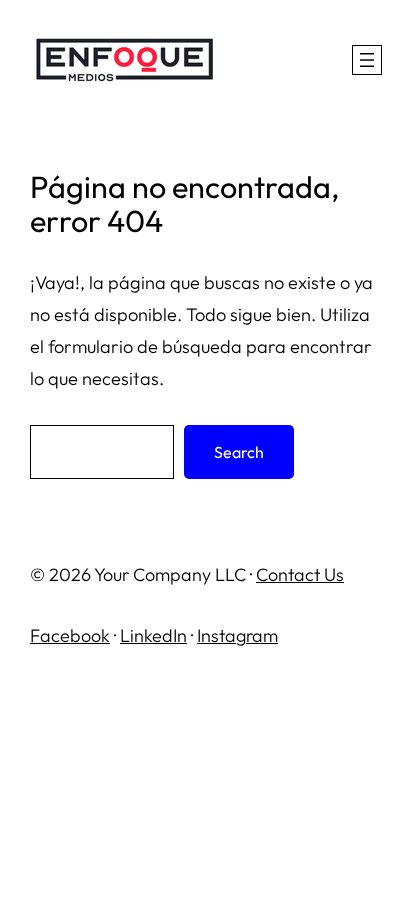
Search (239, 452)
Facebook (70, 635)
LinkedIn (153, 635)
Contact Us (300, 574)
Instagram (237, 635)
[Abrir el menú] (367, 60)
